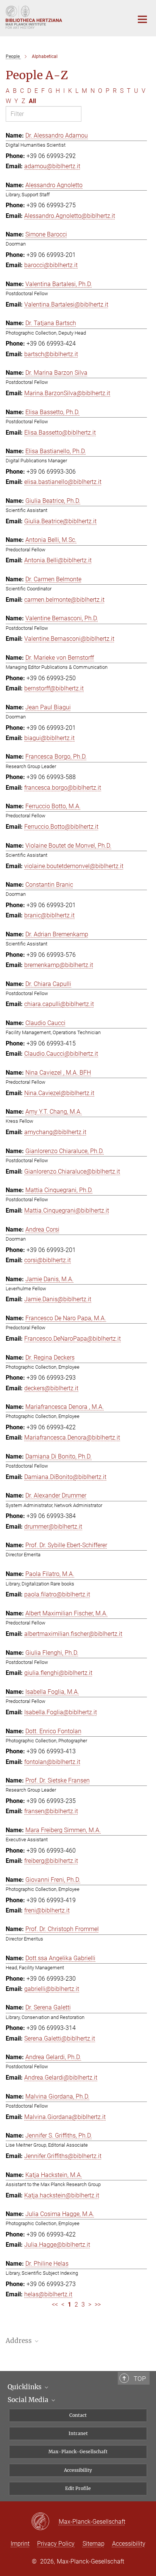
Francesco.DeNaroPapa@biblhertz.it (73, 1339)
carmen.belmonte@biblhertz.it (64, 600)
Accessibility (78, 2470)
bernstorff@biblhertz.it (54, 688)
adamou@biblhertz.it (52, 166)
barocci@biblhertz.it (51, 265)
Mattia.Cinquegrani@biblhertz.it (67, 1211)
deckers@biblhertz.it (51, 1388)
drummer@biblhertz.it (53, 1527)
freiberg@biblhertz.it (51, 1861)
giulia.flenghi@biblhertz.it (58, 1673)
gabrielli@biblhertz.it (52, 1989)
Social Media (29, 2400)
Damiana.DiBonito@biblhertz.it (65, 1477)
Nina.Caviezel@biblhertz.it (59, 1093)
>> (98, 2304)
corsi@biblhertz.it (48, 1260)
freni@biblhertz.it (47, 1910)
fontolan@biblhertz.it (52, 1762)
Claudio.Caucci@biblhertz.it (61, 1054)
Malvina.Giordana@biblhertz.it (65, 2117)
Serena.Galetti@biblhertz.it (60, 2038)
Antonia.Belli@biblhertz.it (58, 560)
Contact (78, 2415)
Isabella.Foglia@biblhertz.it (61, 1712)
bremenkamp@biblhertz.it (59, 965)
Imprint (20, 2544)
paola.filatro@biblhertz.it (57, 1594)
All (32, 101)
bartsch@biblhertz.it (51, 354)
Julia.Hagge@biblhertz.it (57, 2245)
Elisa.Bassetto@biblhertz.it (60, 433)
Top (140, 2379)
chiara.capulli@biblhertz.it (59, 1004)
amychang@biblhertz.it (55, 1132)
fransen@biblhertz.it (51, 1811)
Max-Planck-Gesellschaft (78, 2452)
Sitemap (94, 2544)
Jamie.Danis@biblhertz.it (58, 1299)
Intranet (78, 2433)
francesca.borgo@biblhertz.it (63, 788)
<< (55, 2304)
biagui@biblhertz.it (49, 738)
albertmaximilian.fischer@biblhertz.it (73, 1634)
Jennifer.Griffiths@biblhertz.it (63, 2156)
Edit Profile (78, 2488)
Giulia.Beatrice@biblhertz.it (60, 521)
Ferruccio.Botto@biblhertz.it (61, 827)
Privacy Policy (56, 2544)
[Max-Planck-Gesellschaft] (45, 2522)
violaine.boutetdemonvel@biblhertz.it (74, 866)
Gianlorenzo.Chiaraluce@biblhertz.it (72, 1171)
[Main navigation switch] (142, 19)
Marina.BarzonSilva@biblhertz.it (67, 393)
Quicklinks (25, 2387)
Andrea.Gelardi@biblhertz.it (61, 2078)
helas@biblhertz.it (48, 2294)
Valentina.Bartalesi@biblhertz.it (66, 304)
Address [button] (19, 2341)
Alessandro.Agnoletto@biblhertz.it (70, 216)
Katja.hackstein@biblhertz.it (62, 2195)
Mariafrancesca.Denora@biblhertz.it (72, 1437)
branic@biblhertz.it (49, 915)
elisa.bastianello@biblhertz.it (63, 482)
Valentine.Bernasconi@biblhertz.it (69, 639)
